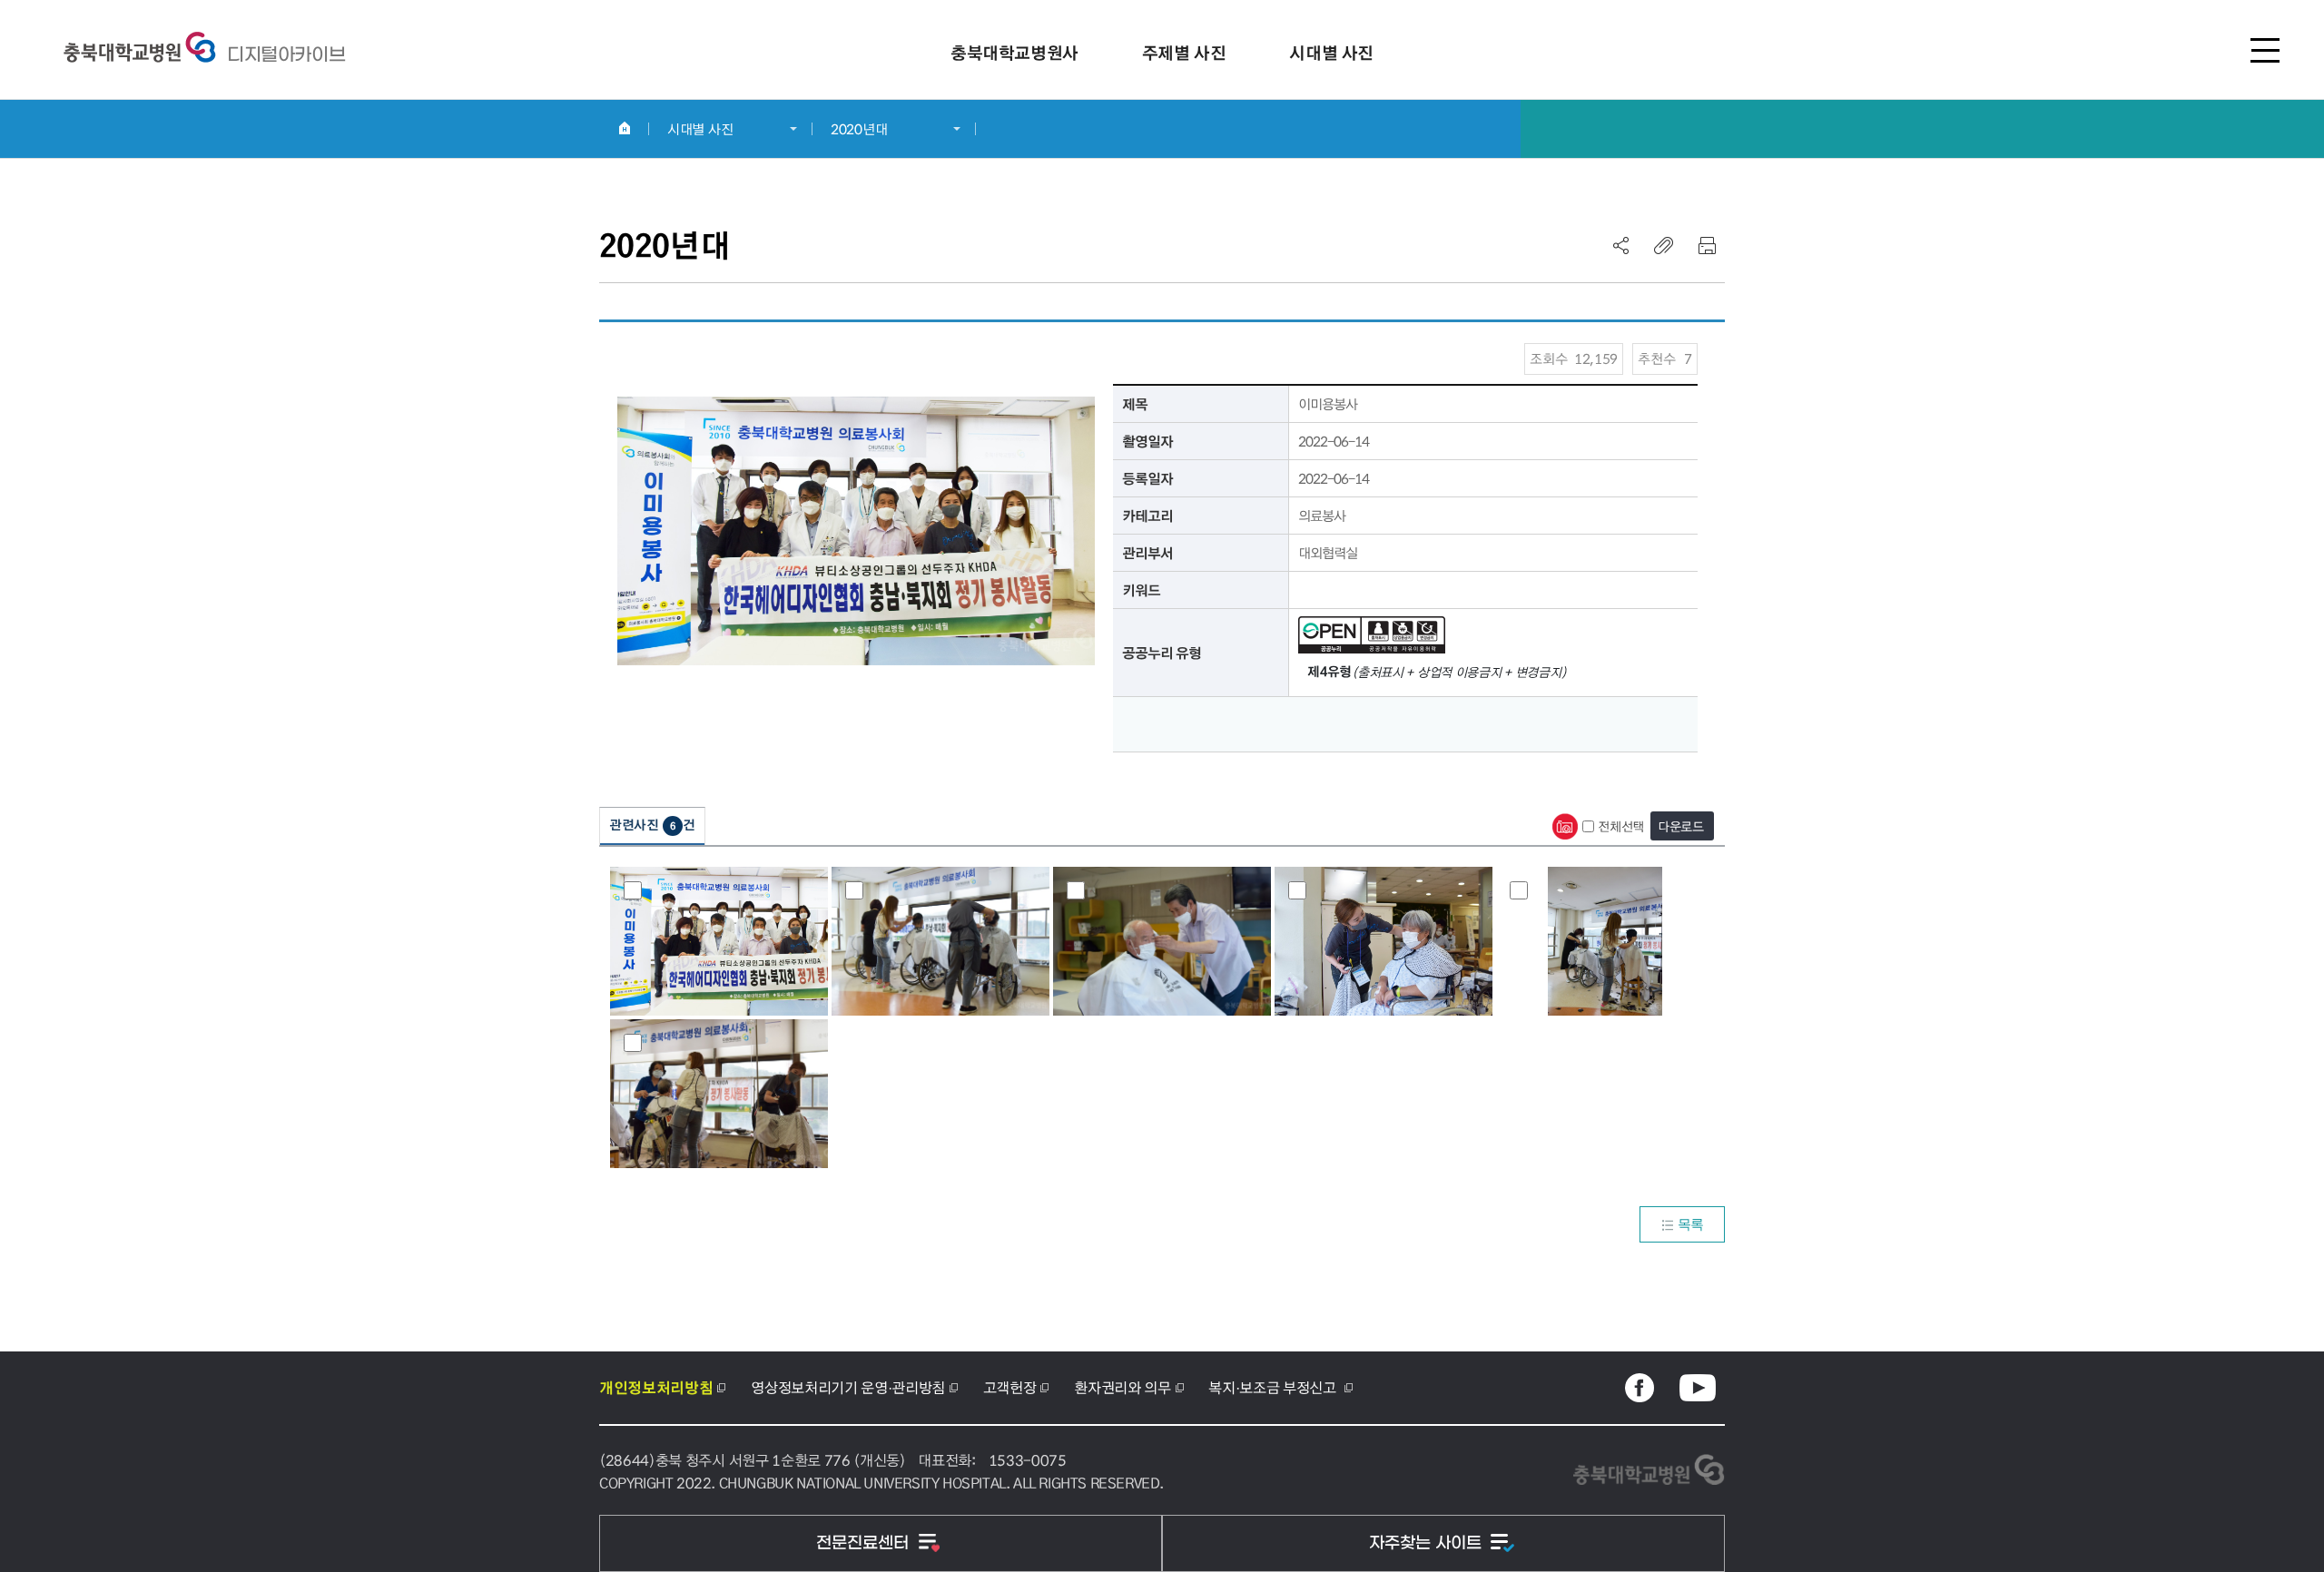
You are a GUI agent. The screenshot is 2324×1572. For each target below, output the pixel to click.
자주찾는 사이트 (1428, 1543)
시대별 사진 (700, 129)
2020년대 (859, 129)
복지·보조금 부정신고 (1274, 1387)
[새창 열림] (1640, 1388)
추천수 (1665, 359)
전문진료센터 (865, 1543)
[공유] (1621, 245)
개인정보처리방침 (656, 1388)
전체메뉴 (2265, 50)
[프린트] (1707, 245)
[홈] (624, 128)
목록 (1691, 1224)
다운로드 (1681, 826)
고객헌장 (1010, 1387)
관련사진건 (652, 825)
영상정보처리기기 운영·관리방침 (848, 1387)
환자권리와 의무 (1122, 1387)
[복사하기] (1664, 245)
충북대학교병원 (286, 54)
